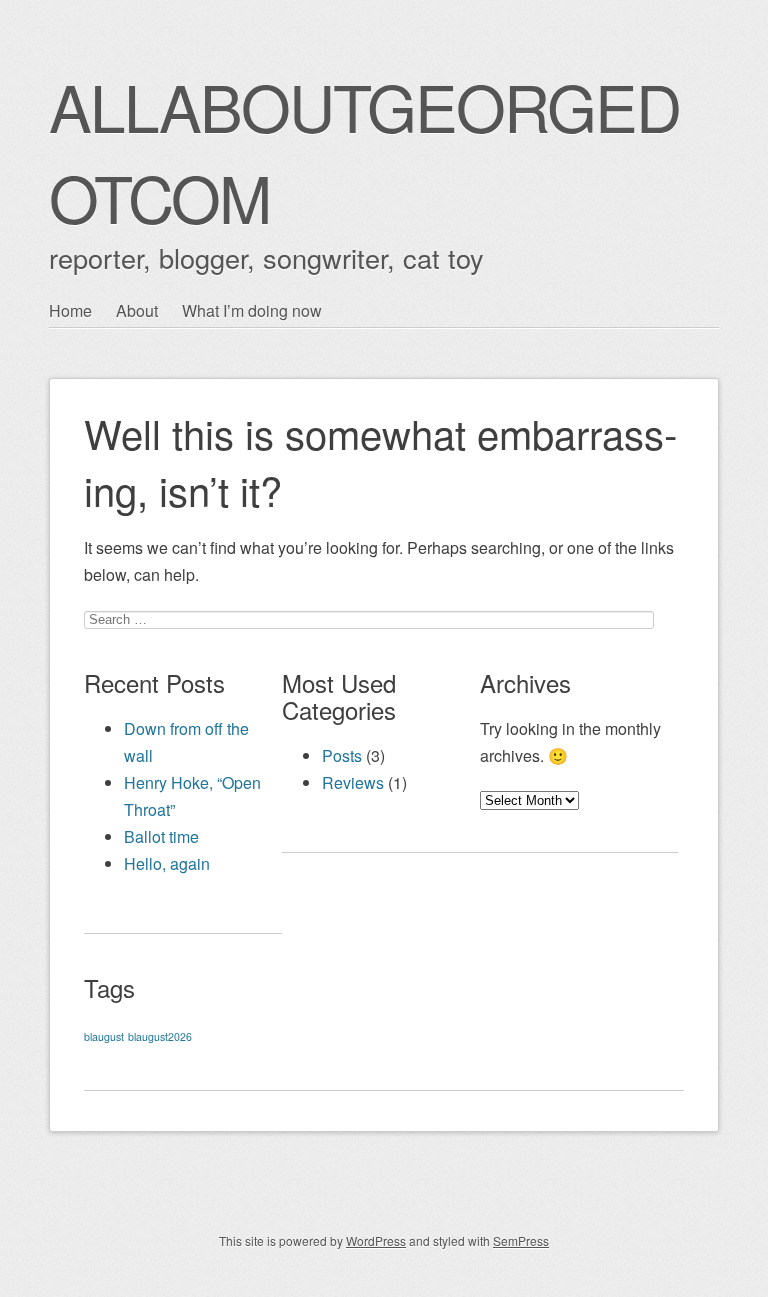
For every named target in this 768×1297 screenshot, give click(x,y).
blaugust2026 (160, 1036)
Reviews (353, 782)
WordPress (376, 1240)
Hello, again (167, 863)
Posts (342, 755)
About (137, 310)
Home (70, 310)
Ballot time (161, 836)
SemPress (521, 1240)
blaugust (104, 1036)
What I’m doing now (252, 310)
